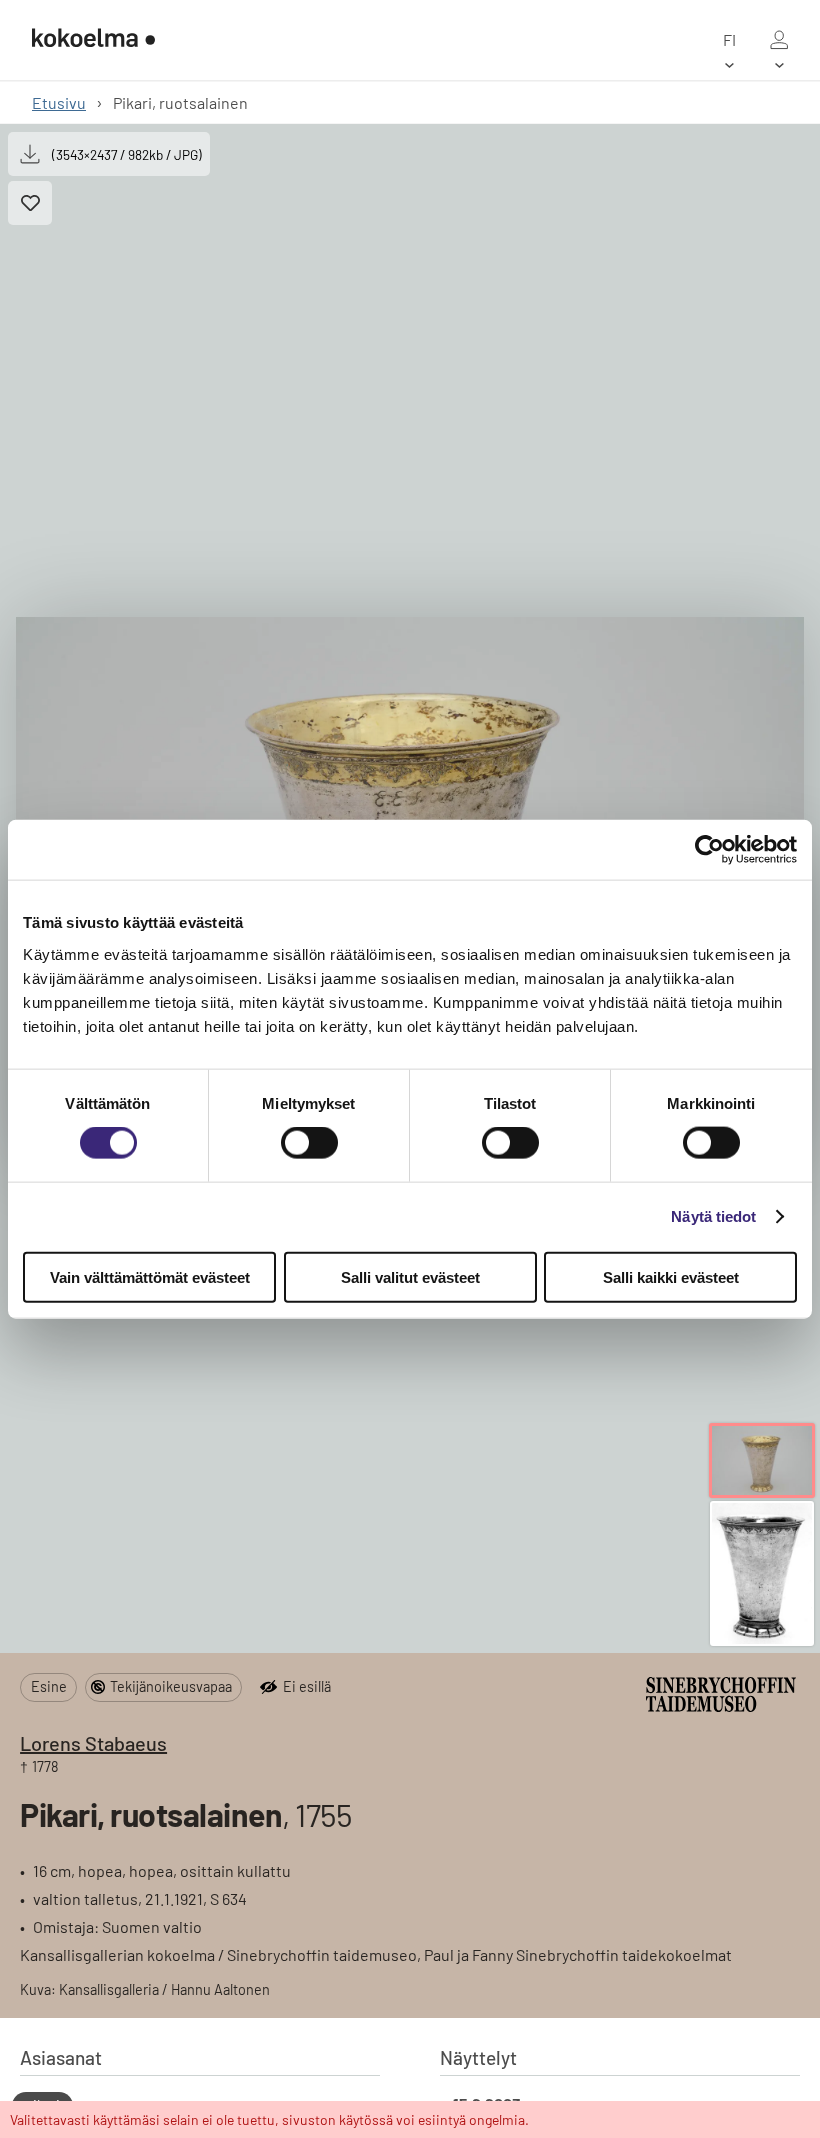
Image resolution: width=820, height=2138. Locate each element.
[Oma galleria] (779, 40)
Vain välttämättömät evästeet (150, 1276)
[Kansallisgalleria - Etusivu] (93, 40)
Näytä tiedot (713, 1216)
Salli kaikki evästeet (671, 1276)
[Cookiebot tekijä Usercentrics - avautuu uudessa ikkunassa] (709, 850)
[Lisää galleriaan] (30, 203)
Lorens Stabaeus (93, 1743)
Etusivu (59, 102)
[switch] (309, 1143)
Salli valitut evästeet (410, 1276)
